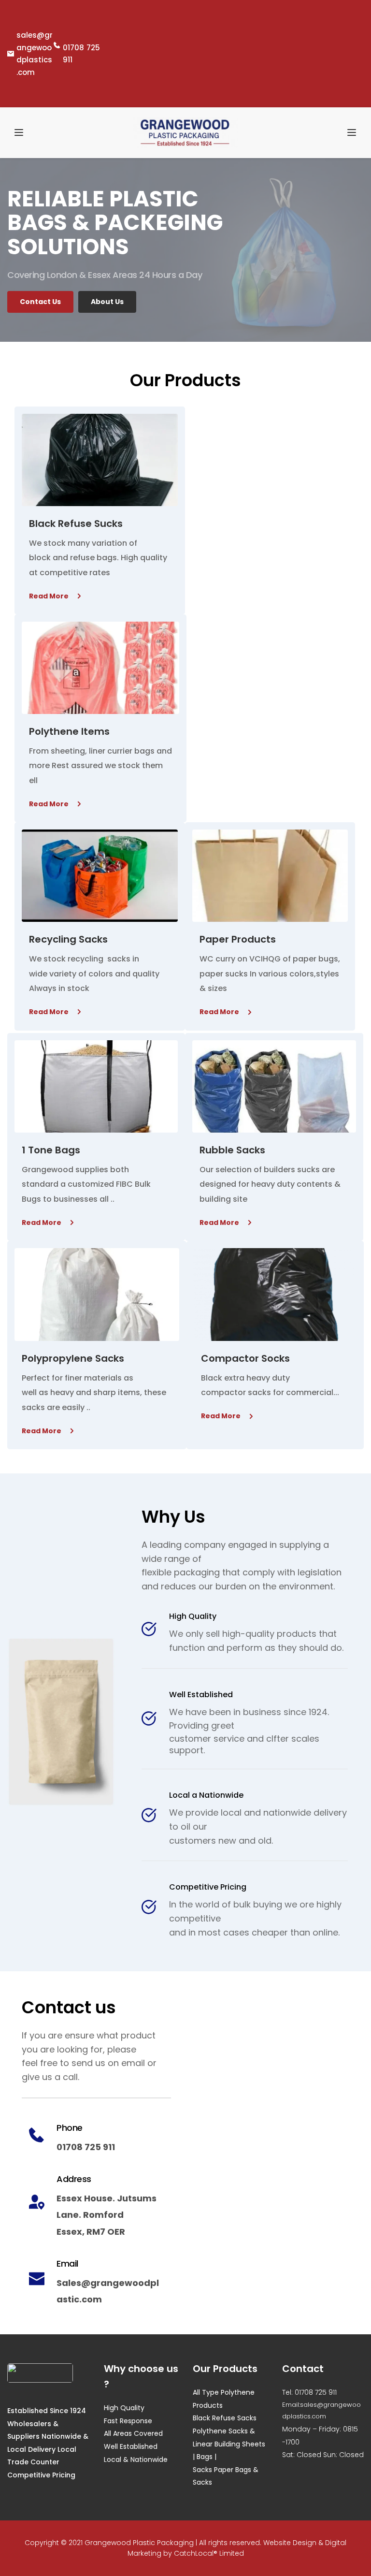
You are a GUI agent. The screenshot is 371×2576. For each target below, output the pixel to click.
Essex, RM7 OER (91, 2232)
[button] (19, 132)
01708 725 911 (86, 2147)
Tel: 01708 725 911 (309, 2392)
